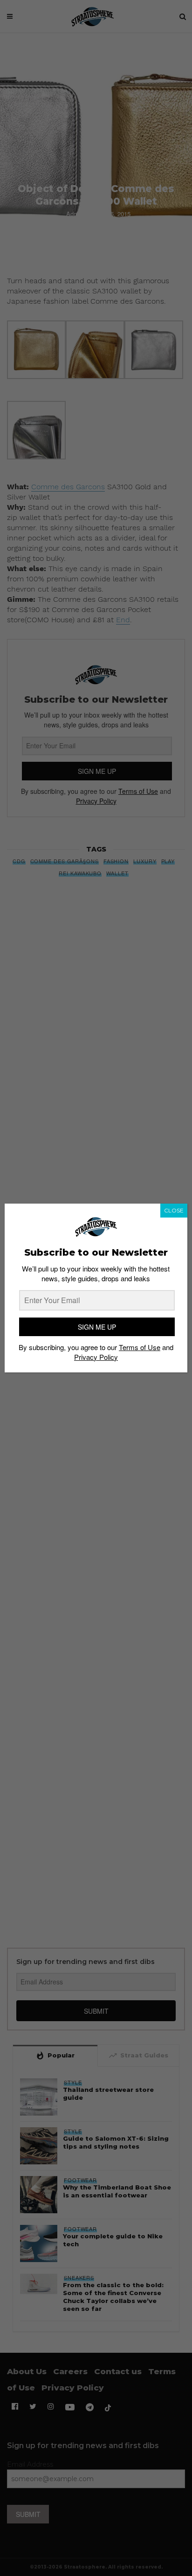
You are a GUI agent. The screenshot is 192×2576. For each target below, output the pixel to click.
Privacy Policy (96, 1357)
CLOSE (174, 1210)
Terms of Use (140, 1347)
